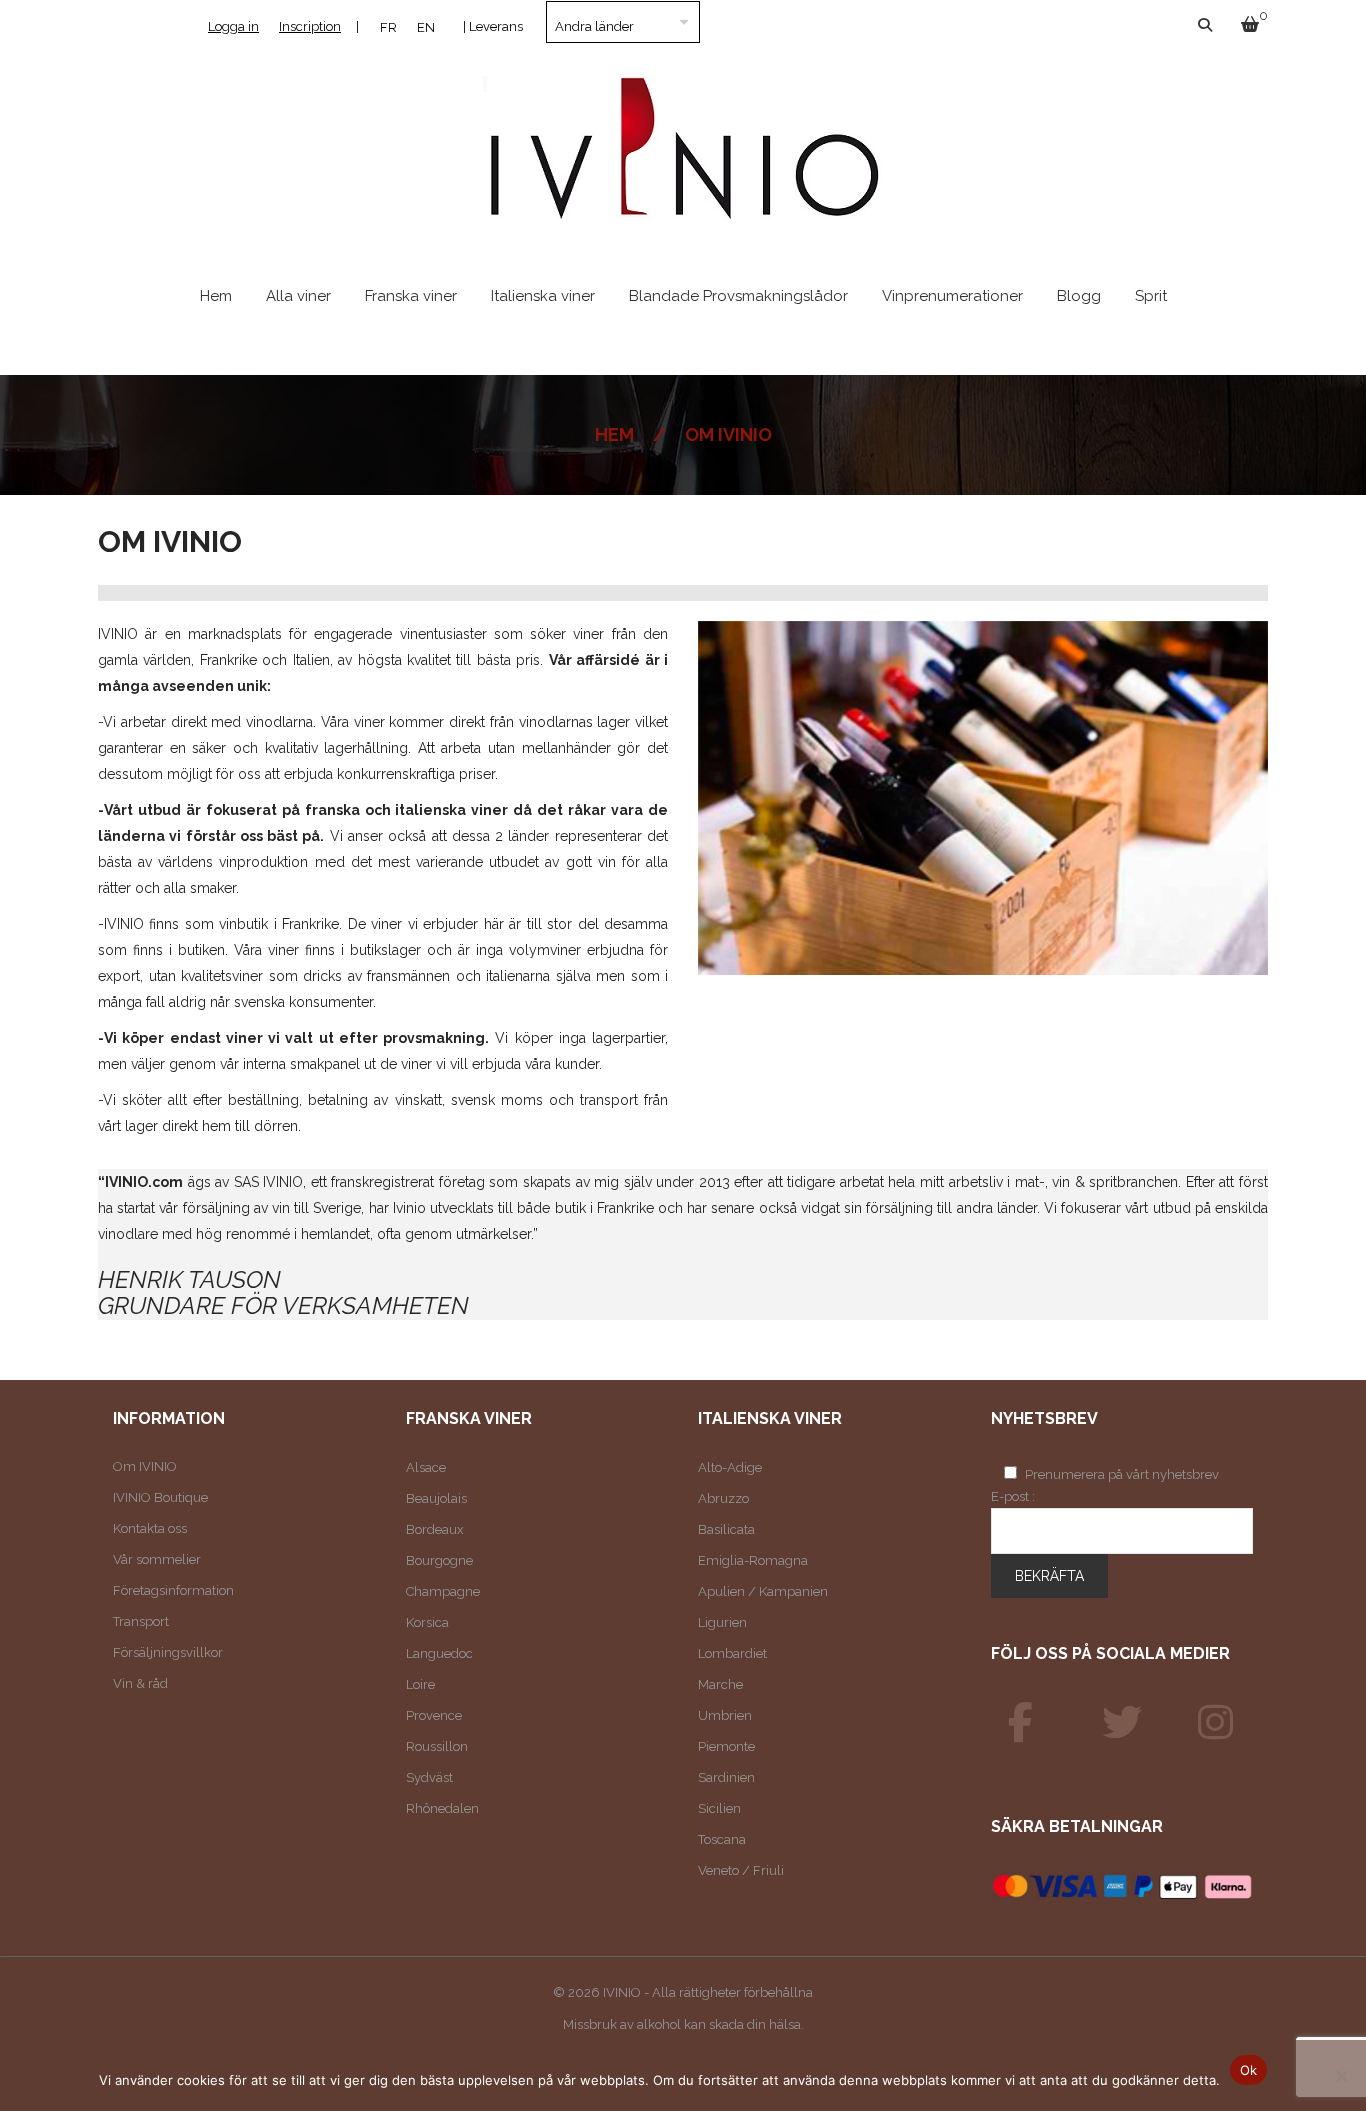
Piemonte (726, 1746)
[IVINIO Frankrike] (1122, 1723)
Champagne (443, 1591)
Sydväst (429, 1777)
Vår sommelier (157, 1559)
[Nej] (1341, 2076)
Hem (614, 434)
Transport (141, 1621)
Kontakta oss (150, 1528)
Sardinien (726, 1777)
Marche (720, 1684)
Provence (434, 1715)
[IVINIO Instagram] (1216, 1723)
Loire (420, 1684)
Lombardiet (732, 1653)
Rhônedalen (442, 1808)
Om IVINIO (145, 1466)
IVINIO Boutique (160, 1497)
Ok (1249, 2070)
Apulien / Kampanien (763, 1591)
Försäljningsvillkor (168, 1652)
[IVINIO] (1021, 1723)
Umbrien (725, 1715)
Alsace (426, 1467)
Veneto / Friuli (741, 1870)
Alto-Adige (730, 1467)
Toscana (722, 1839)
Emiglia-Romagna (753, 1560)
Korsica (427, 1622)
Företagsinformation (173, 1590)
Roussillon (437, 1746)
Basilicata (726, 1529)
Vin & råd (140, 1683)
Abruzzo (723, 1498)
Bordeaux (435, 1529)
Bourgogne (439, 1560)
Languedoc (439, 1653)
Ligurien (722, 1622)
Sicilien (719, 1808)
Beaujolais (436, 1498)
